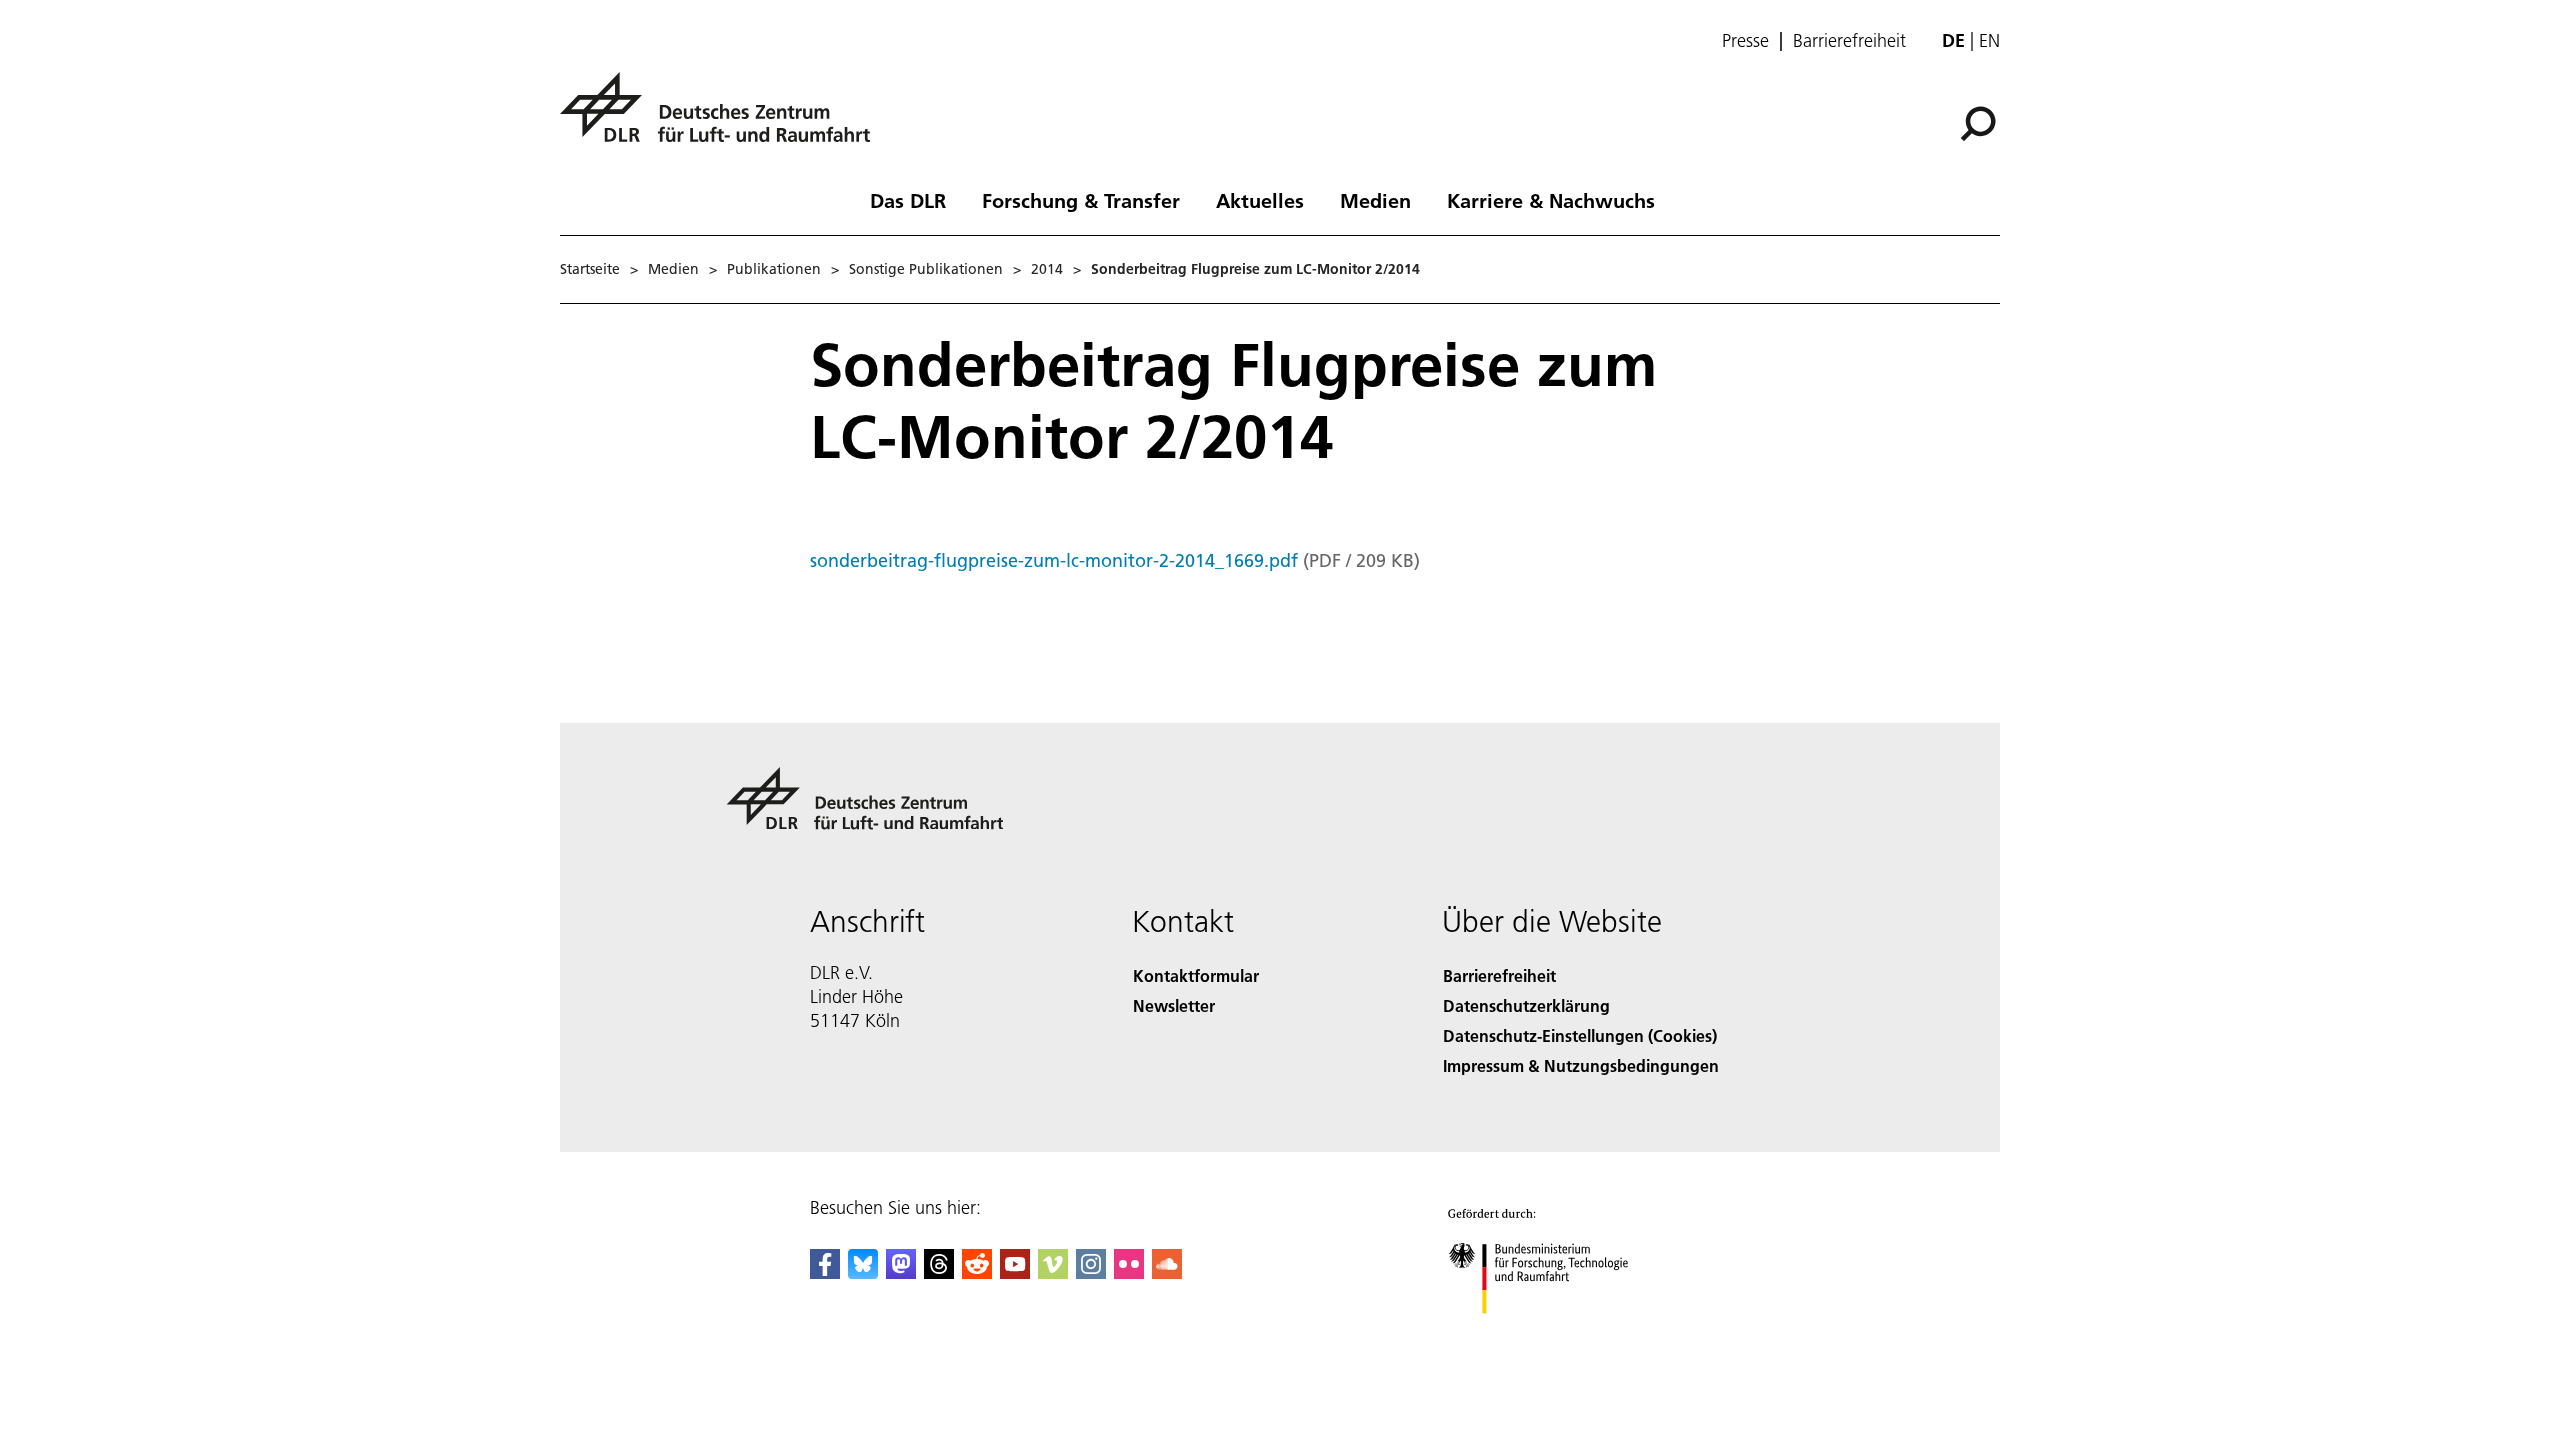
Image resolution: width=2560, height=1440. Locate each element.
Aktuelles (1260, 200)
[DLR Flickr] (1129, 1272)
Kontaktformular (1196, 975)
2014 (1047, 269)
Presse (1745, 41)
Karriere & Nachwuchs (1551, 200)
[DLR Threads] (939, 1272)
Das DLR (908, 200)
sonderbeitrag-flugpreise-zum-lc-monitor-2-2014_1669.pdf (1054, 560)
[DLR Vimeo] (1053, 1272)
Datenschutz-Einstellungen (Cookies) (1580, 1035)
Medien (1375, 200)
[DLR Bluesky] (863, 1272)
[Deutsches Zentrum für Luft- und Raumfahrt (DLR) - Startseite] (723, 118)
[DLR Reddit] (977, 1272)
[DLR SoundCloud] (1167, 1272)
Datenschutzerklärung (1526, 1005)
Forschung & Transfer (1081, 200)
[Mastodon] (901, 1272)
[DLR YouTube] (1015, 1272)
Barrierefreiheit (1849, 41)
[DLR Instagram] (1091, 1272)
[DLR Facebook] (825, 1272)
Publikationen (774, 269)
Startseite (590, 269)
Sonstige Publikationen (926, 269)
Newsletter (1174, 1005)
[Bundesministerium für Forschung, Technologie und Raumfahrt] (1558, 1333)
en (1989, 40)
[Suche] (1980, 122)
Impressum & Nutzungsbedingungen (1581, 1065)
